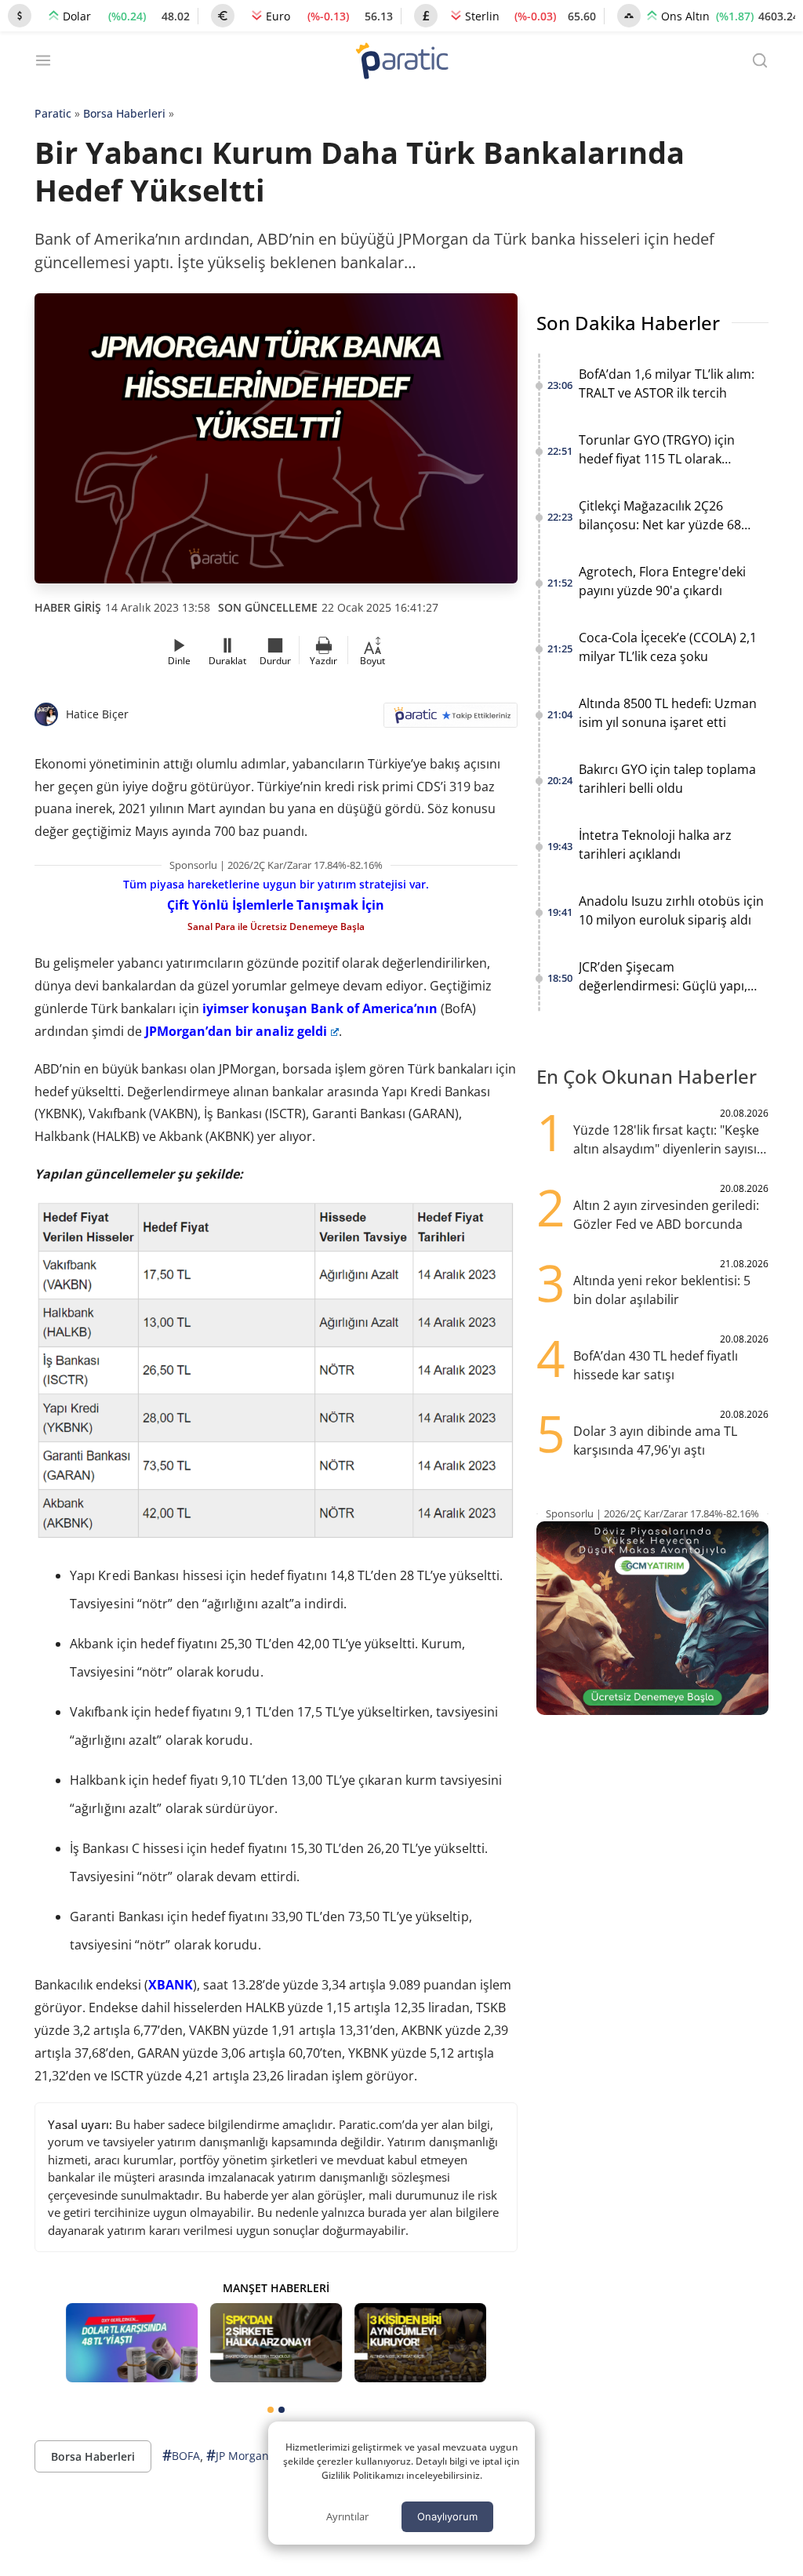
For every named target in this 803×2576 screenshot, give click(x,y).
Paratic (53, 113)
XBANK (171, 1985)
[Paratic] (401, 62)
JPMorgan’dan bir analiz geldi (236, 1031)
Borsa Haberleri (124, 113)
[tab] (271, 2410)
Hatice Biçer (97, 714)
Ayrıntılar (347, 2516)
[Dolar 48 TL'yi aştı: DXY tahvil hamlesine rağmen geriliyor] (132, 2343)
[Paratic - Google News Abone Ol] (451, 720)
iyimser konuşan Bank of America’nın (320, 1008)
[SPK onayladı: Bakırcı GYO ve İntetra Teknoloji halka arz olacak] (276, 2343)
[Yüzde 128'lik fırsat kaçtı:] (420, 2343)
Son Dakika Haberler (628, 323)
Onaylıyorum (447, 2516)
